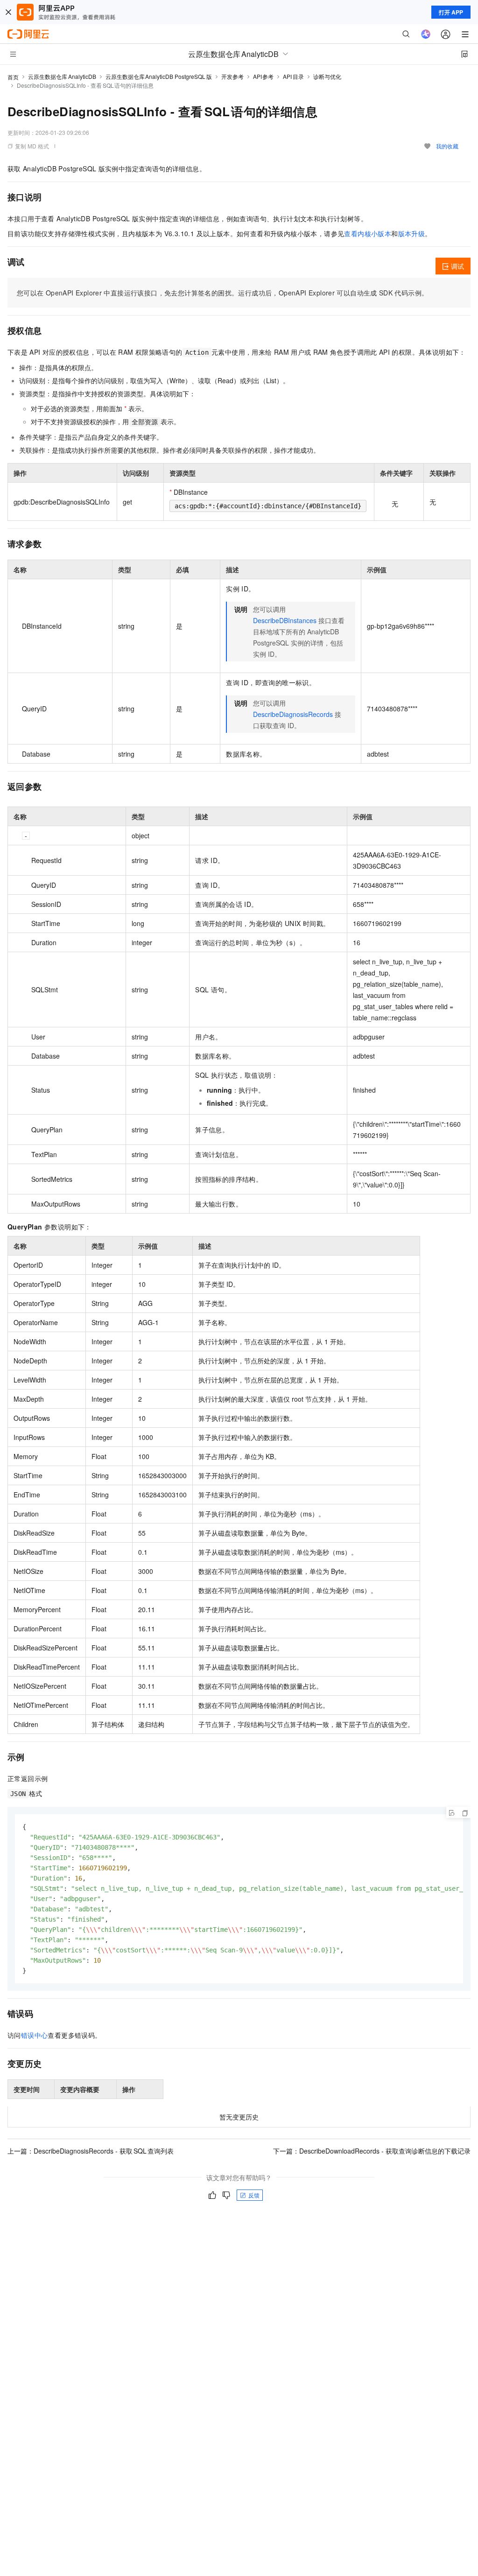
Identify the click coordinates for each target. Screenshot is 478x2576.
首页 (13, 77)
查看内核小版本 (368, 233)
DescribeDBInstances (285, 620)
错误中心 (35, 2035)
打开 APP (451, 12)
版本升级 (412, 233)
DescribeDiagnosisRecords (293, 714)
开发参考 (232, 76)
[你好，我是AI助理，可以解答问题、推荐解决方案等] (426, 34)
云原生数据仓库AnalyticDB (62, 76)
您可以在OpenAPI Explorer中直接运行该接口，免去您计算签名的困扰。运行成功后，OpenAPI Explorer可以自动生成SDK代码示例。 (222, 293)
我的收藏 (447, 146)
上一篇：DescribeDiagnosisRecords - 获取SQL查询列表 (91, 2151)
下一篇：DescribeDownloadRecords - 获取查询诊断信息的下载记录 (372, 2151)
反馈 (254, 2195)
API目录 (293, 76)
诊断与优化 (327, 76)
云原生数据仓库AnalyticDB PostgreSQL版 (159, 76)
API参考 (264, 76)
